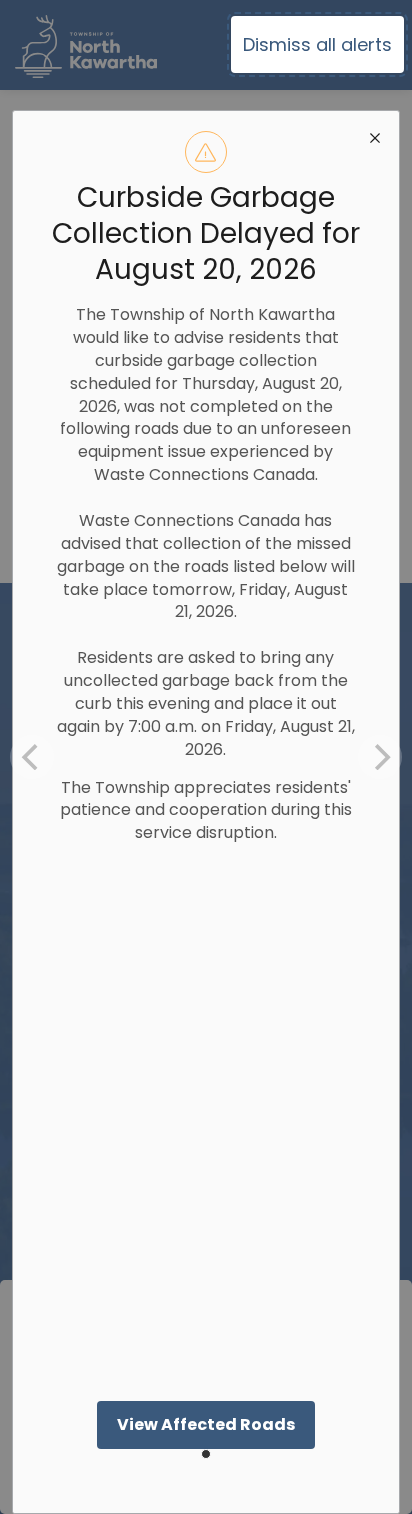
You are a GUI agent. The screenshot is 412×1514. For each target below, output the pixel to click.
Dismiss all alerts (317, 44)
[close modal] (375, 135)
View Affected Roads (206, 1424)
